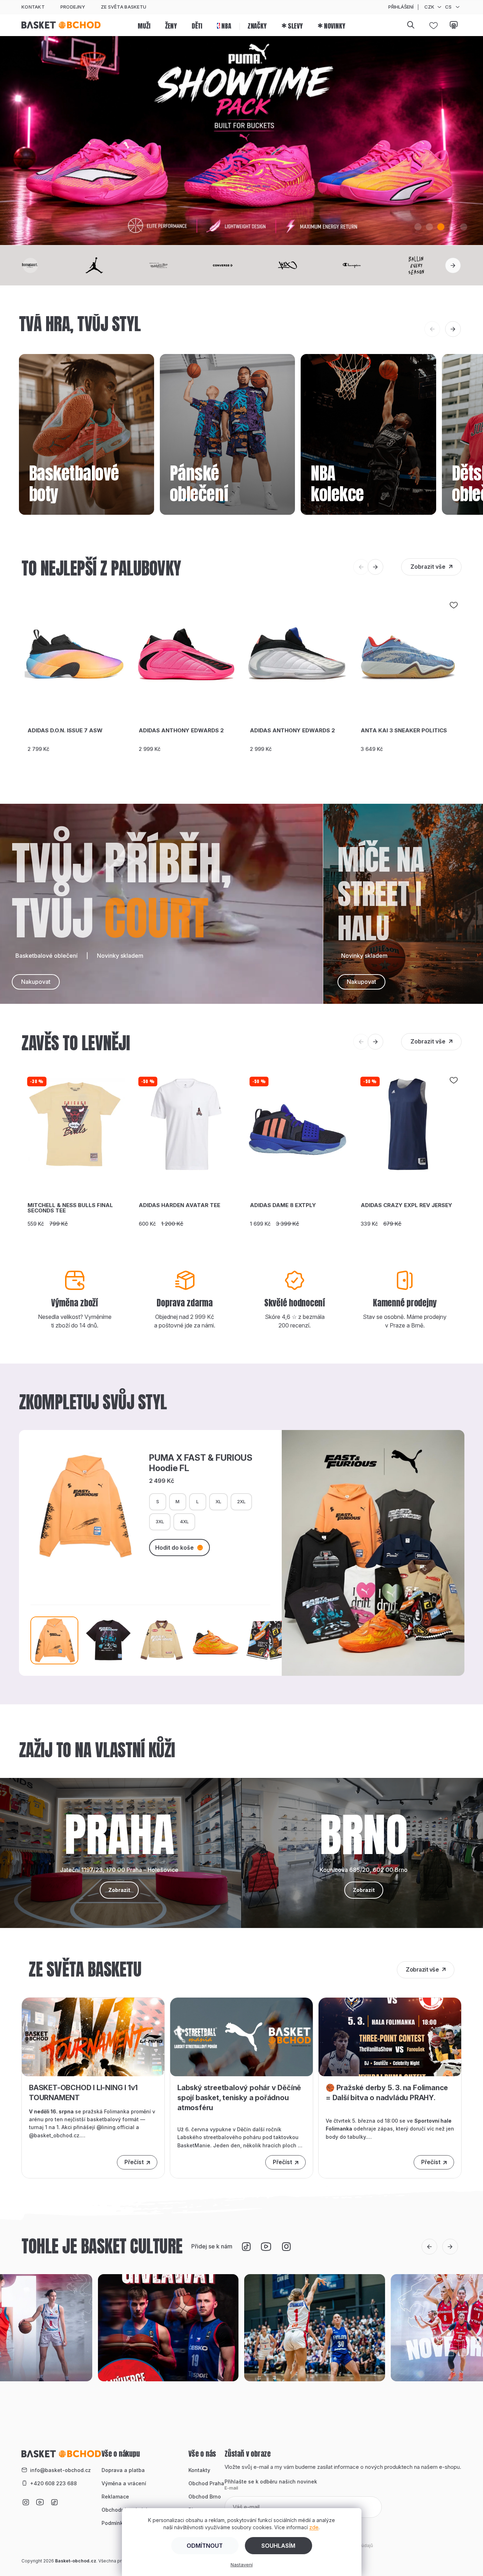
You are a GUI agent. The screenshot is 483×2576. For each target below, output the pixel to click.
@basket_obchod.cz (54, 2135)
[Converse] (241, 265)
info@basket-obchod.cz (60, 2470)
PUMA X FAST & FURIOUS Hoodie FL (201, 1463)
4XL (184, 1521)
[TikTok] (246, 2247)
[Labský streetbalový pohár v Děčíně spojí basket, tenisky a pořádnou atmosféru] (241, 2036)
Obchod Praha (206, 2483)
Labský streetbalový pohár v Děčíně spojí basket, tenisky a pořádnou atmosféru (239, 2098)
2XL (241, 1501)
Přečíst (134, 2162)
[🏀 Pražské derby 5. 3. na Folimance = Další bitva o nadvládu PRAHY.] (390, 2036)
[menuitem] (144, 25)
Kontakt (33, 7)
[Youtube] (266, 2247)
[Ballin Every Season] (435, 265)
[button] (418, 227)
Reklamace (115, 2497)
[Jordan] (113, 265)
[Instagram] (286, 2247)
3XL (160, 1521)
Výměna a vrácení (124, 2483)
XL (218, 1501)
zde (314, 2527)
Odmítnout (205, 2546)
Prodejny (73, 7)
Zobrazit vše (428, 567)
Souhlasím (278, 2546)
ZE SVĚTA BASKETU (124, 7)
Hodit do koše (174, 1548)
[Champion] (370, 265)
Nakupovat (36, 982)
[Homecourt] (48, 265)
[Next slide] (453, 265)
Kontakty (199, 2470)
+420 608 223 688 (53, 2483)
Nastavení (242, 2565)
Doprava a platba (123, 2470)
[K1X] (306, 265)
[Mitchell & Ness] (177, 265)
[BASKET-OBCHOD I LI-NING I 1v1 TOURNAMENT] (93, 2036)
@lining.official (115, 2127)
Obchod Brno (205, 2497)
